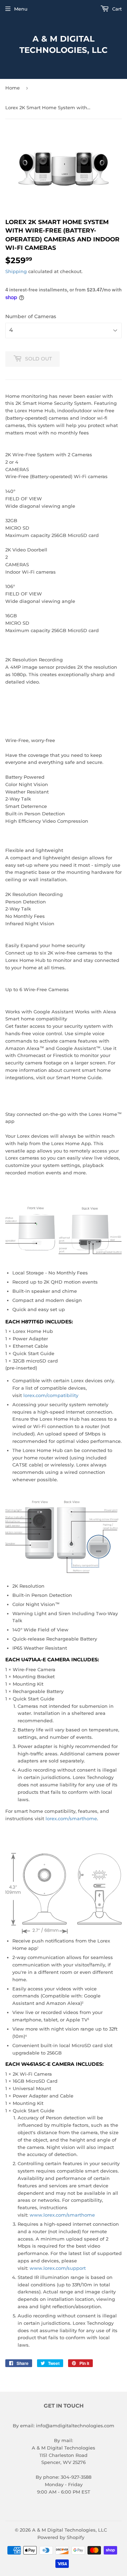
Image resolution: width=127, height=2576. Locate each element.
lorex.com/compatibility (51, 1395)
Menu (21, 9)
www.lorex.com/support (58, 2268)
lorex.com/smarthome (71, 1818)
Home (13, 88)
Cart (116, 9)
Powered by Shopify (61, 2537)
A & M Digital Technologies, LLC (64, 44)
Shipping (16, 271)
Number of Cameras (31, 316)
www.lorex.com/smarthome (62, 2215)
